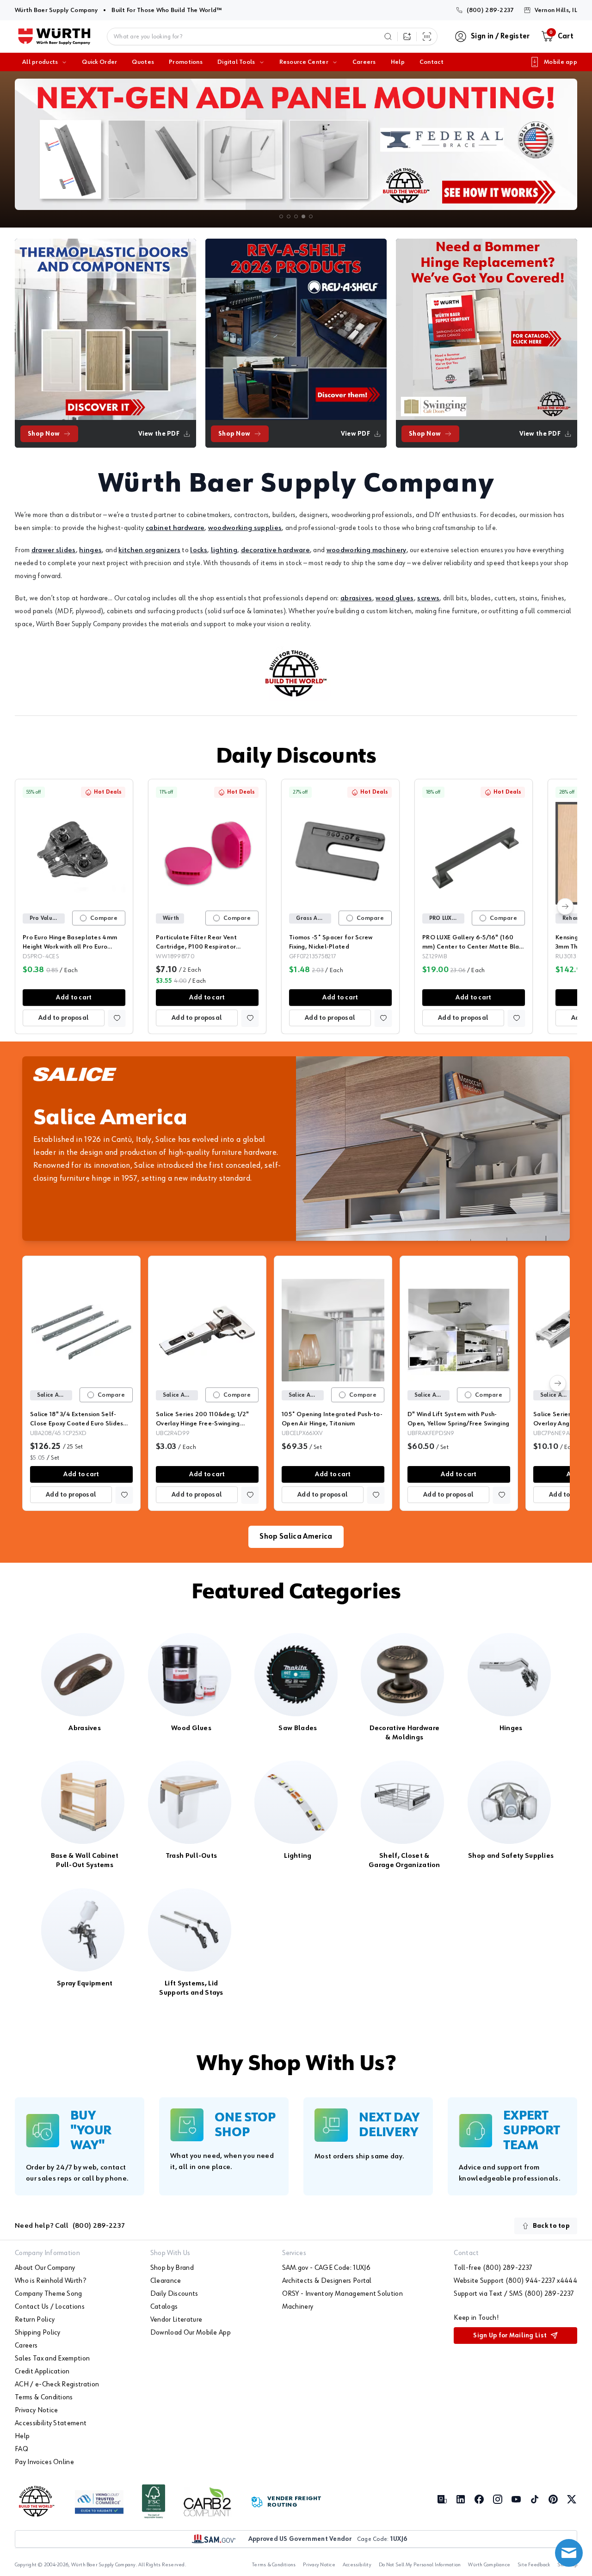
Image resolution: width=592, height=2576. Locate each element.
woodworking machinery (367, 550)
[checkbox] (83, 918)
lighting (224, 550)
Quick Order (99, 62)
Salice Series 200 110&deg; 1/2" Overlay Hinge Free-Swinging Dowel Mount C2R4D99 (203, 1424)
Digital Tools (236, 62)
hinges (90, 550)
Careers (364, 62)
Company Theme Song (49, 2294)
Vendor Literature (176, 2320)
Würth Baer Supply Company (56, 10)
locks (199, 550)
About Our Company (45, 2268)
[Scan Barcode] (427, 37)
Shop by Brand (172, 2268)
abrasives (356, 598)
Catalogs (164, 2307)
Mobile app (561, 62)
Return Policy (35, 2320)
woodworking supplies (245, 528)
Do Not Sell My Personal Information (420, 2565)
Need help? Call (70, 2226)
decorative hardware (275, 550)
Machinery (298, 2307)
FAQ (22, 2449)
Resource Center (304, 62)
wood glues (395, 598)
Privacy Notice (36, 2410)
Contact (432, 62)
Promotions (186, 62)
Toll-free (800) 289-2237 (493, 2268)
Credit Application (42, 2372)
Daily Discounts (296, 757)
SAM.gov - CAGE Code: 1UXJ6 (326, 2268)
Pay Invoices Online (44, 2462)
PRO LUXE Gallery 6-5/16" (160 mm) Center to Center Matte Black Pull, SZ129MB (474, 947)
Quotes (143, 62)
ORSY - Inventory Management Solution (343, 2294)
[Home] (54, 37)
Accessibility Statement (51, 2423)
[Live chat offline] (569, 2553)
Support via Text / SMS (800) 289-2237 (514, 2294)
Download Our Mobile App (191, 2333)
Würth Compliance (489, 2565)
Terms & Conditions (44, 2397)
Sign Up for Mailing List (510, 2336)
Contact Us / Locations (50, 2307)
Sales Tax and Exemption (52, 2359)
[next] (565, 906)
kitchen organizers (149, 550)
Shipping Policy (38, 2333)
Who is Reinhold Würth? (50, 2281)
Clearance (166, 2281)
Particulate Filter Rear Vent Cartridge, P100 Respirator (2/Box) (196, 947)
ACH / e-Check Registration (57, 2385)
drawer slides (54, 550)
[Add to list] (117, 1018)
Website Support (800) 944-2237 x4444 (515, 2281)
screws (428, 598)
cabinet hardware (175, 528)
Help (398, 62)
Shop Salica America (296, 1537)
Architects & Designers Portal (327, 2281)
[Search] (388, 37)
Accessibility (357, 2565)
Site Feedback (534, 2565)
